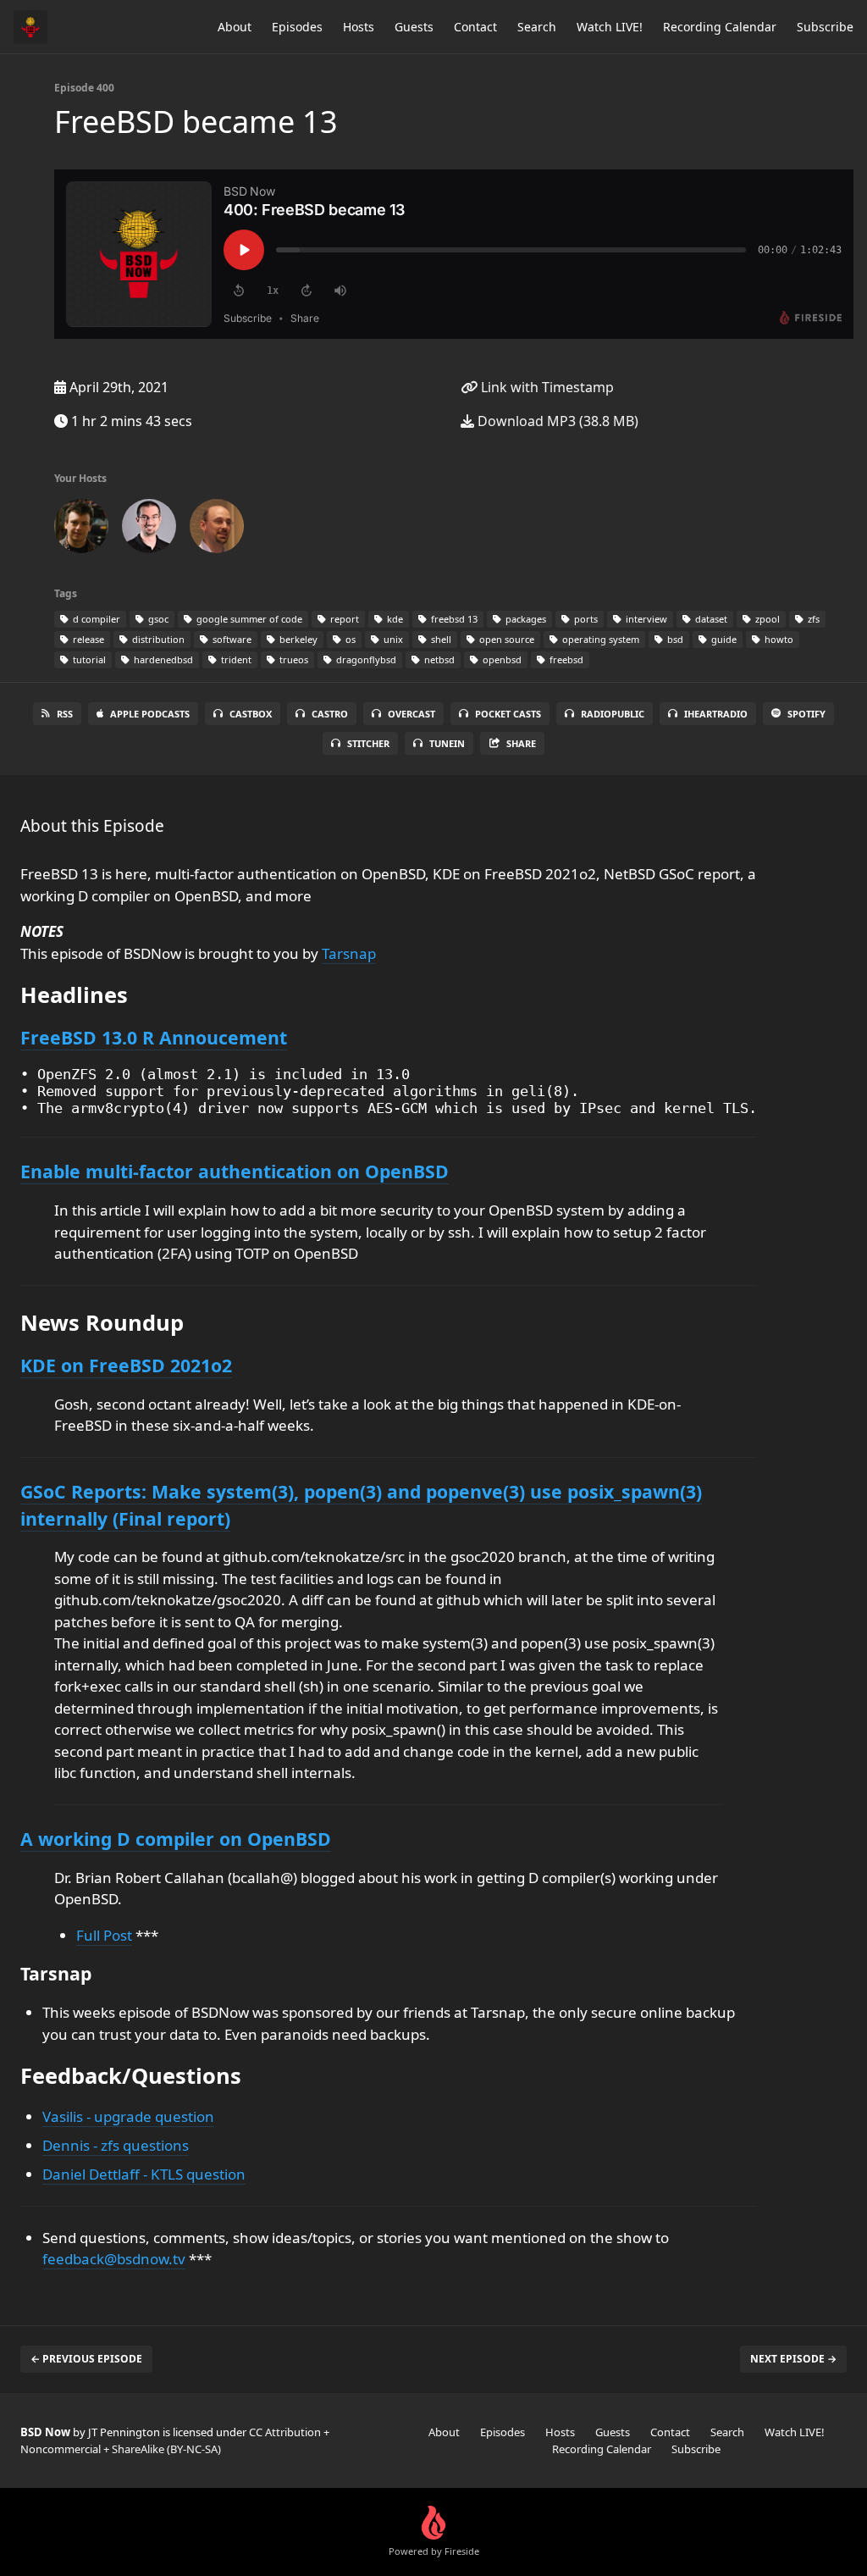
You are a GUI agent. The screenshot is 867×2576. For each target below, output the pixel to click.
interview (645, 619)
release (87, 639)
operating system (599, 639)
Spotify (806, 714)
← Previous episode (86, 2359)
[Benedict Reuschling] (217, 529)
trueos (293, 659)
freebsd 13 (453, 619)
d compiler (95, 619)
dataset (710, 619)
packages (525, 619)
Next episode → (793, 2359)
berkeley (297, 639)
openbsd (501, 659)
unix (392, 639)
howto (778, 639)
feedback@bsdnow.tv (114, 2259)
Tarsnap (349, 953)
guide (723, 639)
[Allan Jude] (149, 529)
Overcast (411, 714)
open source (505, 639)
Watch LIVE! (610, 27)
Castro (330, 714)
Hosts (359, 27)
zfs (812, 619)
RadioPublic (613, 714)
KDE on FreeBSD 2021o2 (126, 1365)
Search (537, 27)
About (235, 27)
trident (235, 659)
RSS (65, 714)
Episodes (297, 27)
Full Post (104, 1935)
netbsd (438, 659)
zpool (766, 619)
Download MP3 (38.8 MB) (556, 421)
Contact (475, 27)
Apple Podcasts (150, 714)
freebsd (565, 659)
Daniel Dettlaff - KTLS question (144, 2174)
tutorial (88, 659)
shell (440, 639)
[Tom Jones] (81, 529)
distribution (157, 639)
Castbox (251, 714)
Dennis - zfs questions (116, 2145)
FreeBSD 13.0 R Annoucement (154, 1037)
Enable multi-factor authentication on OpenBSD (235, 1171)
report (343, 619)
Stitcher (368, 743)
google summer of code (248, 619)
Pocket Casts (508, 714)
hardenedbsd (162, 659)
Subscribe (825, 27)
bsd (674, 639)
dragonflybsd (365, 659)
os (349, 639)
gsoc (157, 619)
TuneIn (447, 743)
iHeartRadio (716, 714)
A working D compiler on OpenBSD (176, 1839)
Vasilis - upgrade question (128, 2116)
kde (394, 619)
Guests (414, 27)
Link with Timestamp (546, 387)
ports (585, 619)
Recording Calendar (720, 27)
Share (521, 743)
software (231, 639)
